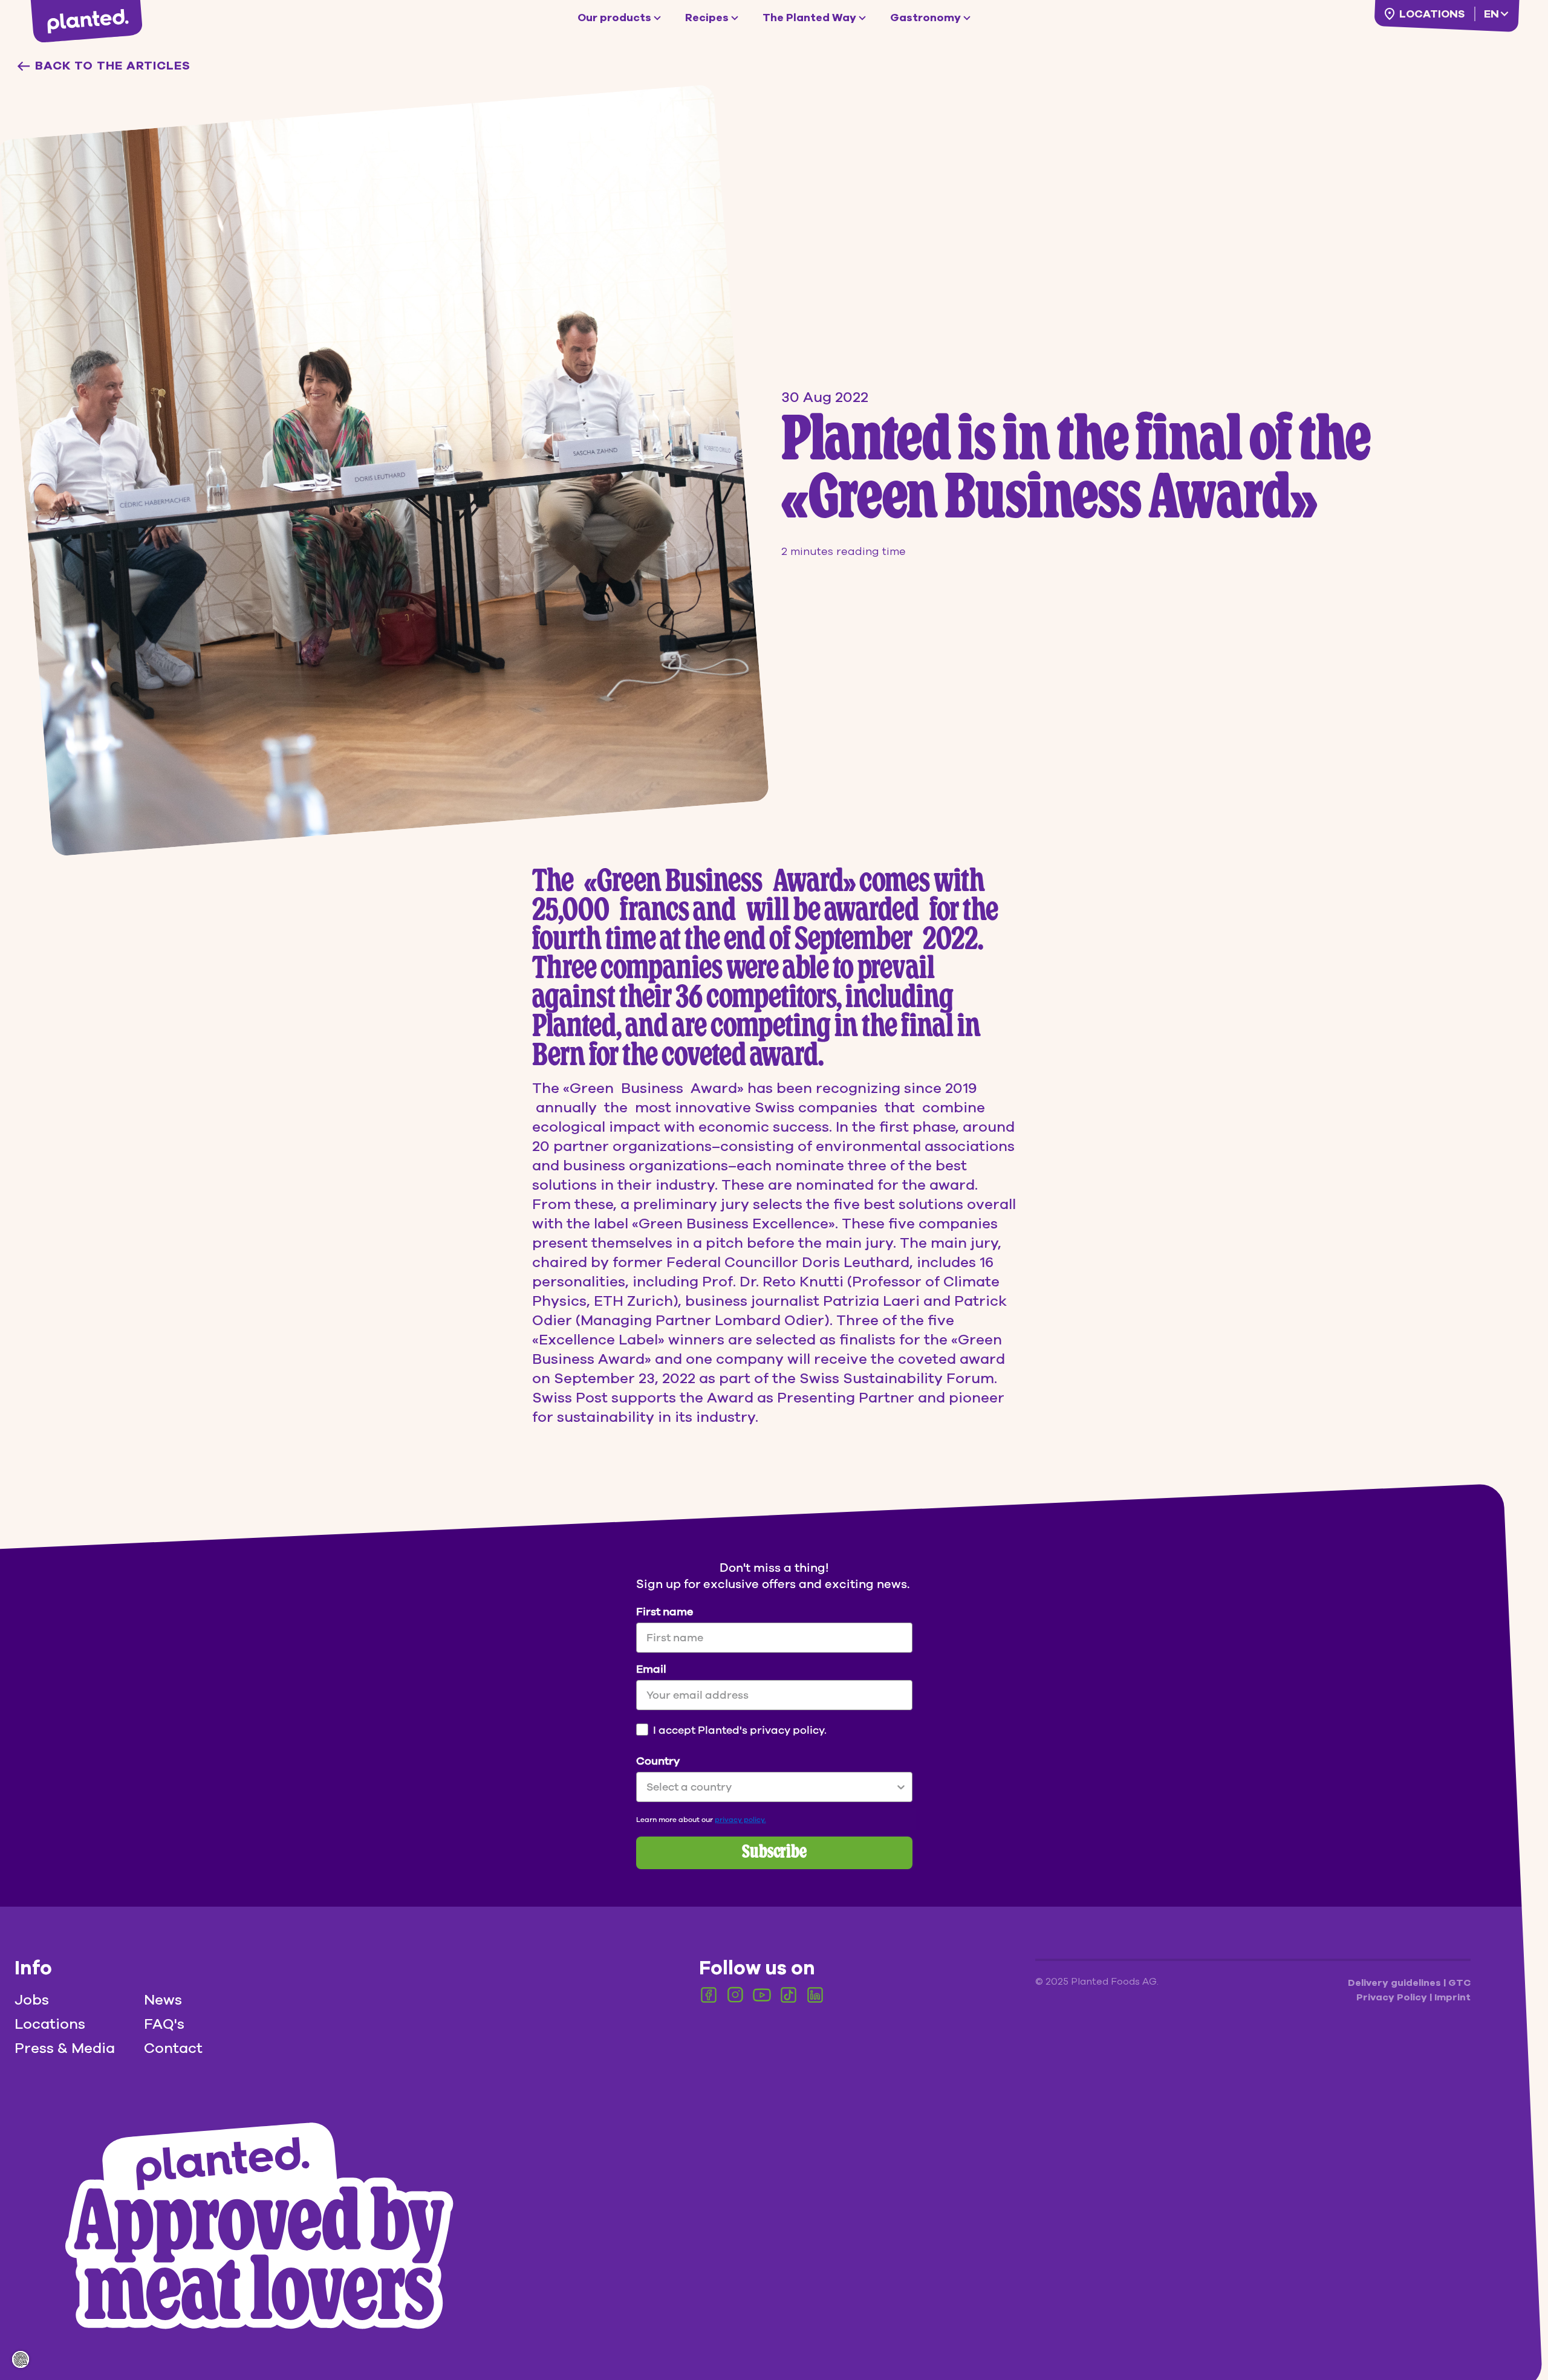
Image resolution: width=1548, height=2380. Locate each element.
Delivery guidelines (1396, 1983)
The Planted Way (809, 18)
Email (651, 1669)
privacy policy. (740, 1820)
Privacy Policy (1393, 1997)
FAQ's (164, 2024)
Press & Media (65, 2048)
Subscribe (774, 1853)
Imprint (1452, 1997)
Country (658, 1761)
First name (665, 1612)
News (163, 2000)
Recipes (707, 18)
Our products (614, 18)
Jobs (32, 2000)
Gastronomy (925, 18)
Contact (173, 2048)
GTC (1459, 1983)
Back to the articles (113, 66)
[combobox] (771, 1787)
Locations (1432, 14)
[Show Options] (901, 1787)
